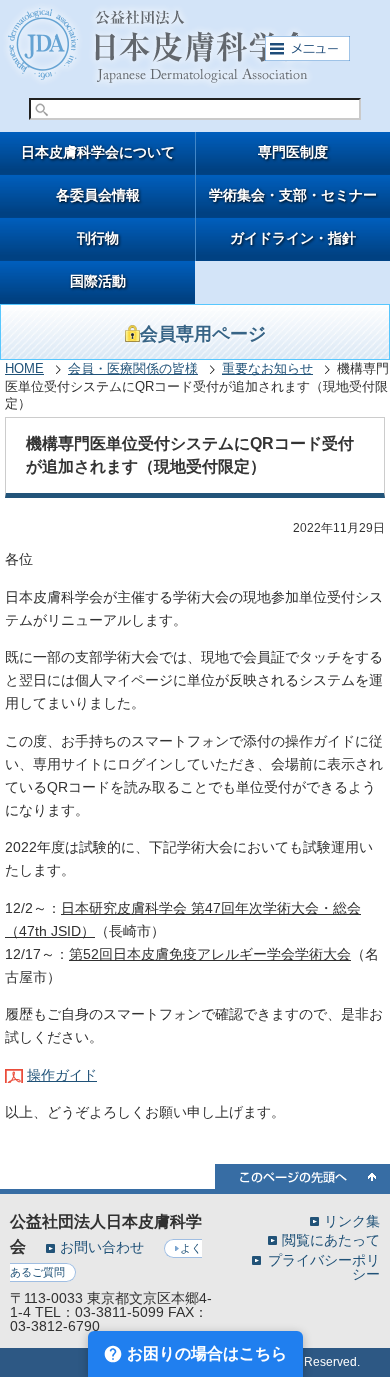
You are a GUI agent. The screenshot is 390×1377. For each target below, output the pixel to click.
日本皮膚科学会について (98, 152)
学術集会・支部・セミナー (293, 195)
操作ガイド (62, 1075)
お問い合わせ (102, 1247)
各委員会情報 (98, 195)
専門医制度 (293, 152)
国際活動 (98, 281)
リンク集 (352, 1220)
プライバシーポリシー (324, 1267)
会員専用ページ (203, 334)
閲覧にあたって (331, 1239)
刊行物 (98, 238)
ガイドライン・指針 (293, 238)
